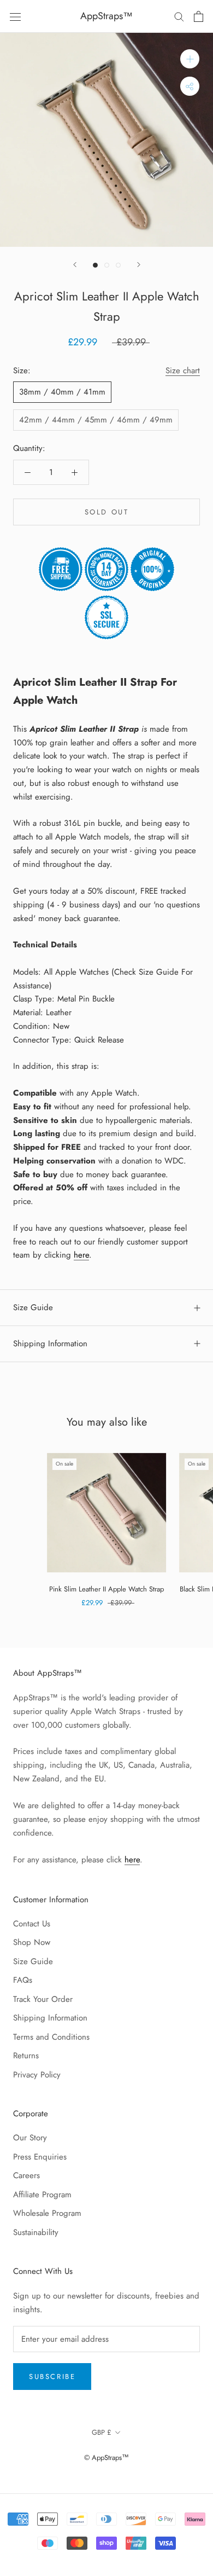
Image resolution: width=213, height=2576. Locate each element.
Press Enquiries (40, 2157)
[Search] (179, 16)
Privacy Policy (37, 2075)
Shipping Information (50, 1344)
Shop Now (32, 1942)
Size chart (183, 371)
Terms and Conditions (51, 2037)
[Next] (139, 265)
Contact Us (32, 1924)
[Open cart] (199, 16)
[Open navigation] (15, 16)
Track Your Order (43, 1999)
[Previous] (75, 265)
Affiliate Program (42, 2195)
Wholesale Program (47, 2213)
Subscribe (52, 2377)
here (81, 1255)
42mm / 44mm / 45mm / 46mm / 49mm (96, 420)
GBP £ (102, 2432)
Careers (26, 2175)
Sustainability (36, 2232)
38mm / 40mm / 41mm (62, 392)
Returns (26, 2056)
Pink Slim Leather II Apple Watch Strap (106, 1589)
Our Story (30, 2138)
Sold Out (107, 512)
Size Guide (33, 1307)
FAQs (23, 1980)
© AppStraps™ (106, 2458)
